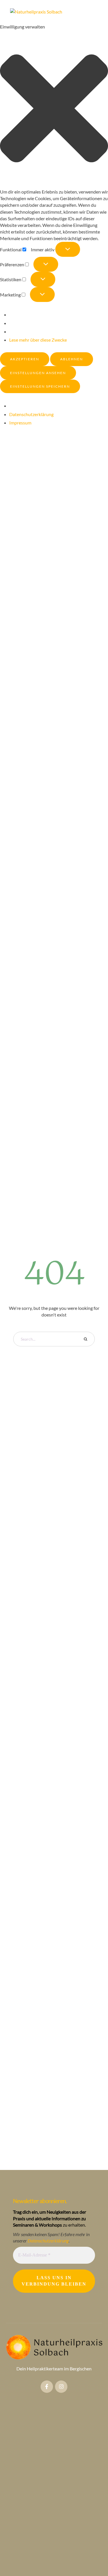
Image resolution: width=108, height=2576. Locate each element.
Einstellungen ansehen (38, 373)
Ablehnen (72, 359)
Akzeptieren (25, 359)
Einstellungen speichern (40, 386)
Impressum (20, 423)
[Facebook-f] (47, 2387)
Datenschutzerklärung (31, 414)
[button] (54, 109)
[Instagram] (61, 2387)
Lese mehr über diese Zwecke (38, 340)
